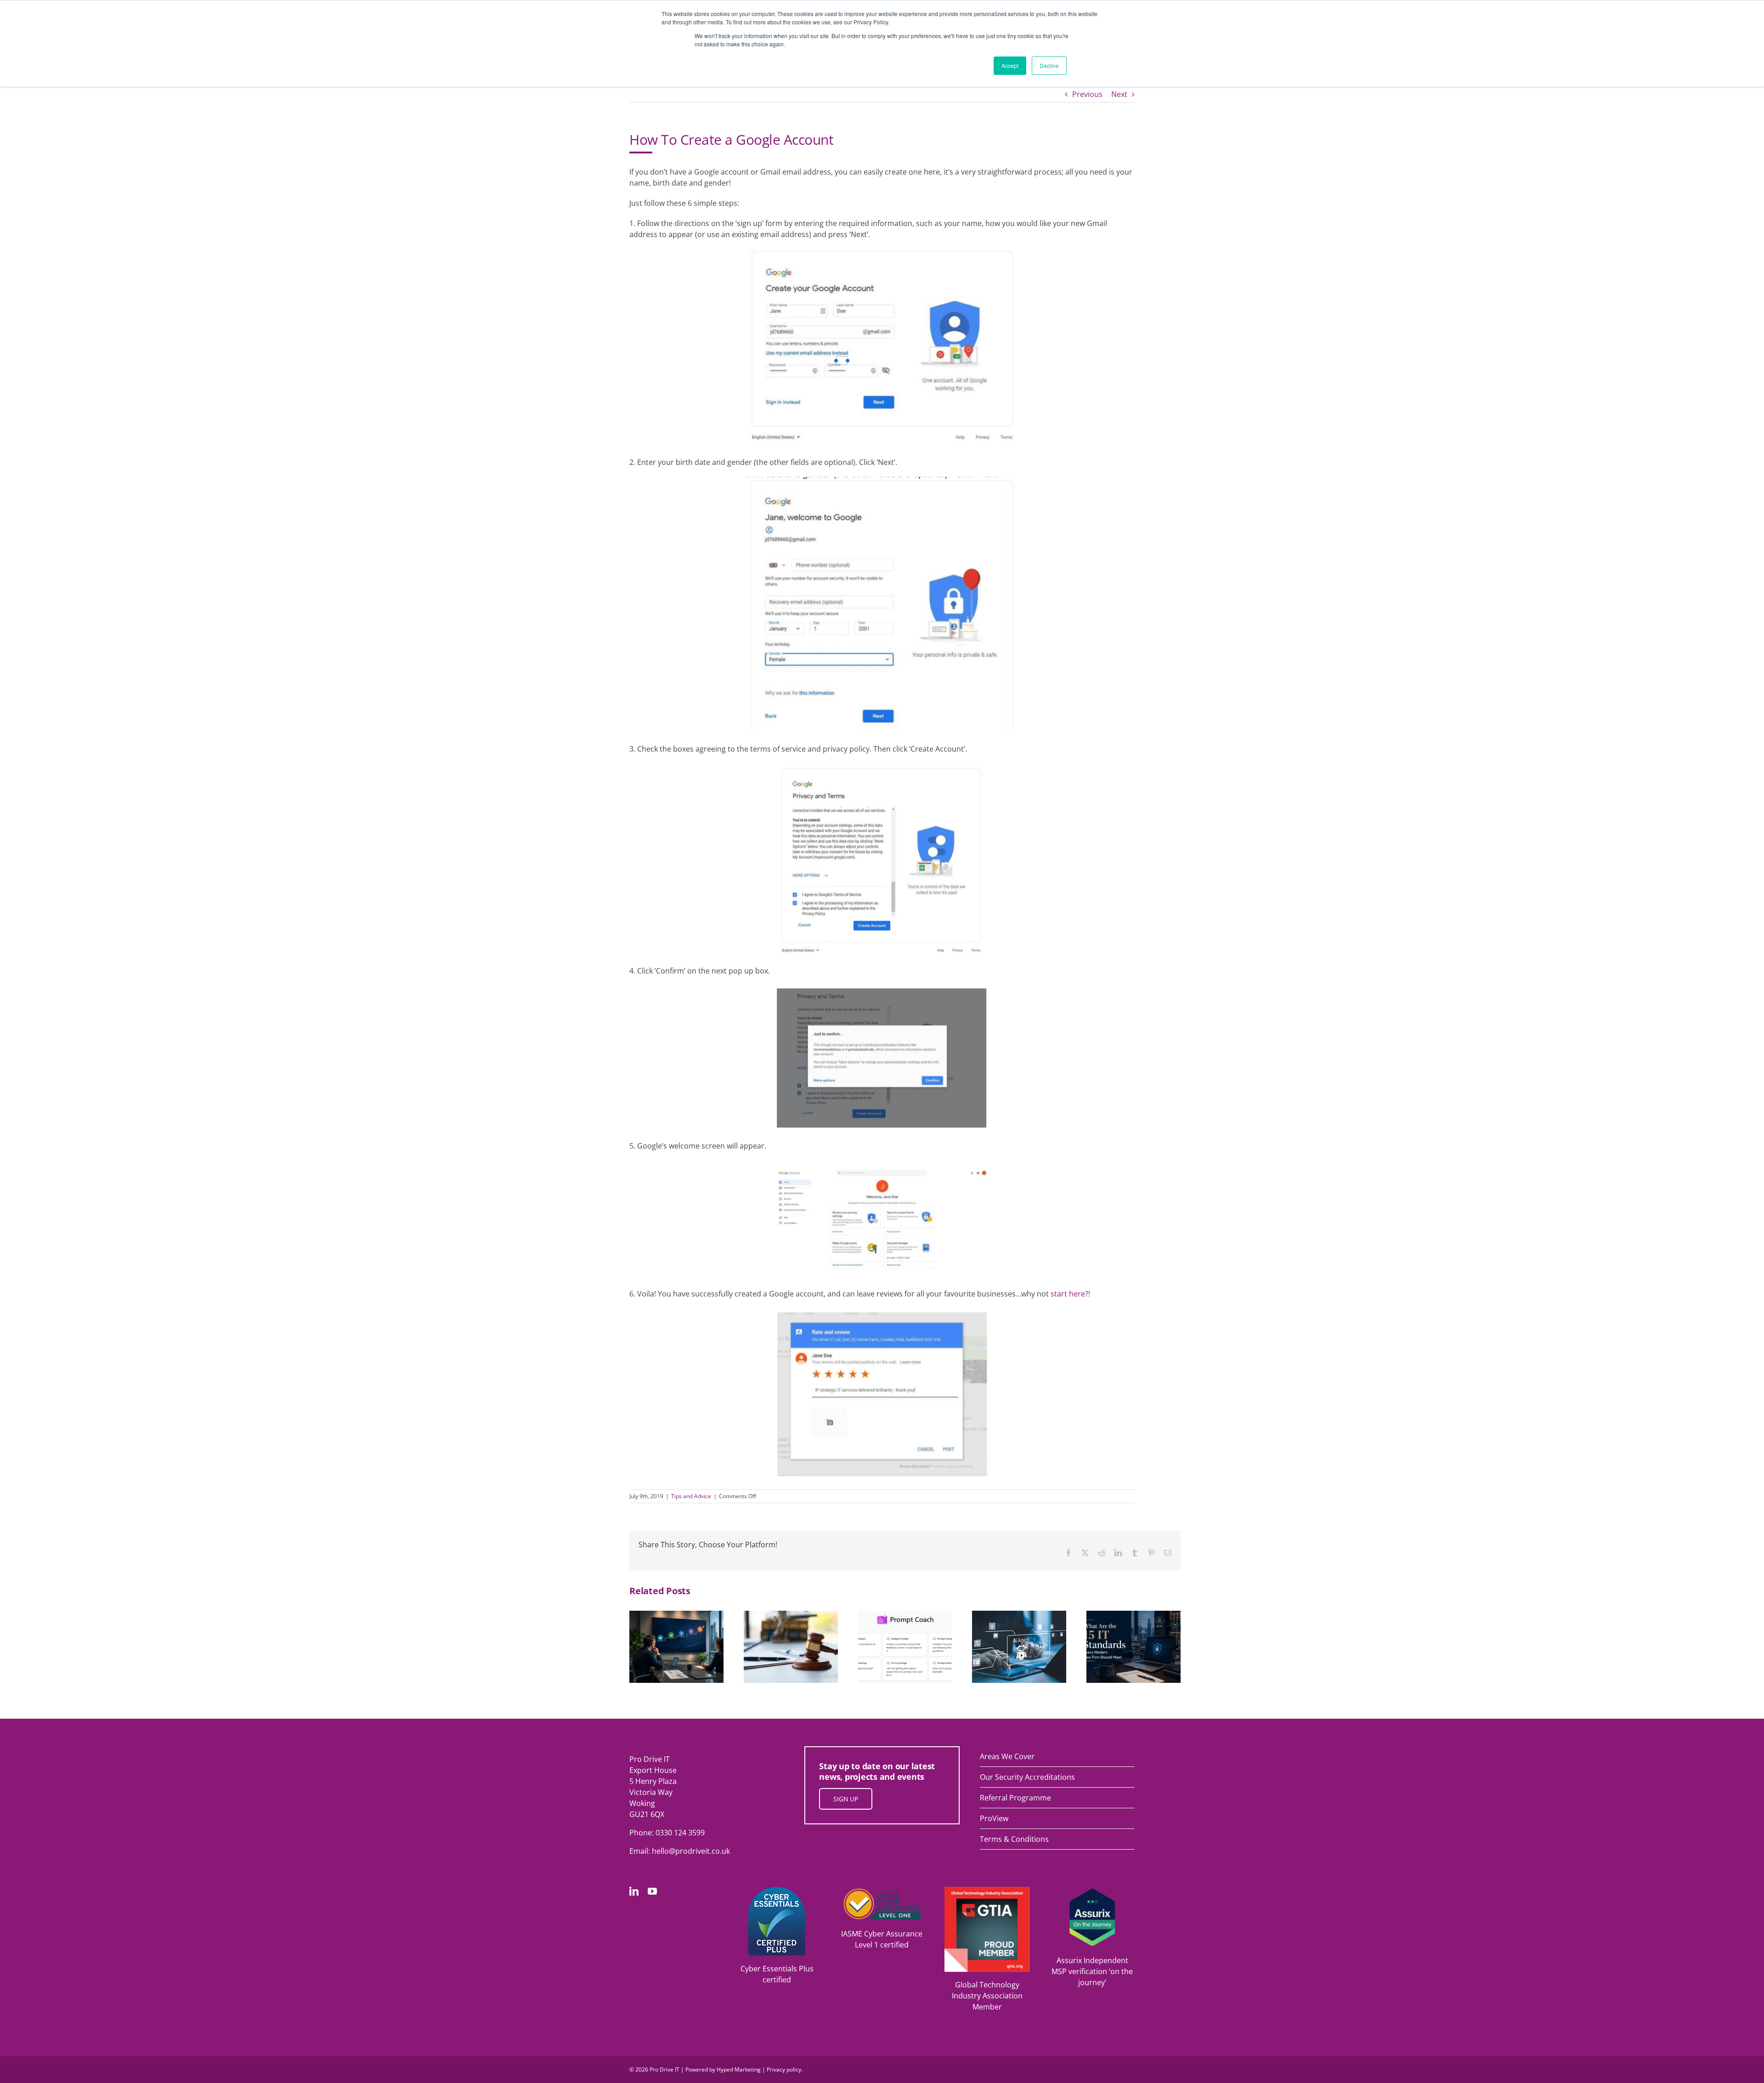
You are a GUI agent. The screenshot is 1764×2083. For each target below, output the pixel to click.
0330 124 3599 (680, 1833)
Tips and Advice (691, 1496)
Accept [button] (1010, 65)
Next (1119, 94)
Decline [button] (1049, 65)
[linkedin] (634, 1891)
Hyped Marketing (739, 2069)
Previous (1087, 94)
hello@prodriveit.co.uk (691, 1851)
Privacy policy (784, 2069)
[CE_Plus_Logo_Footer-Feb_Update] (777, 1891)
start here (1068, 1294)
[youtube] (652, 1891)
